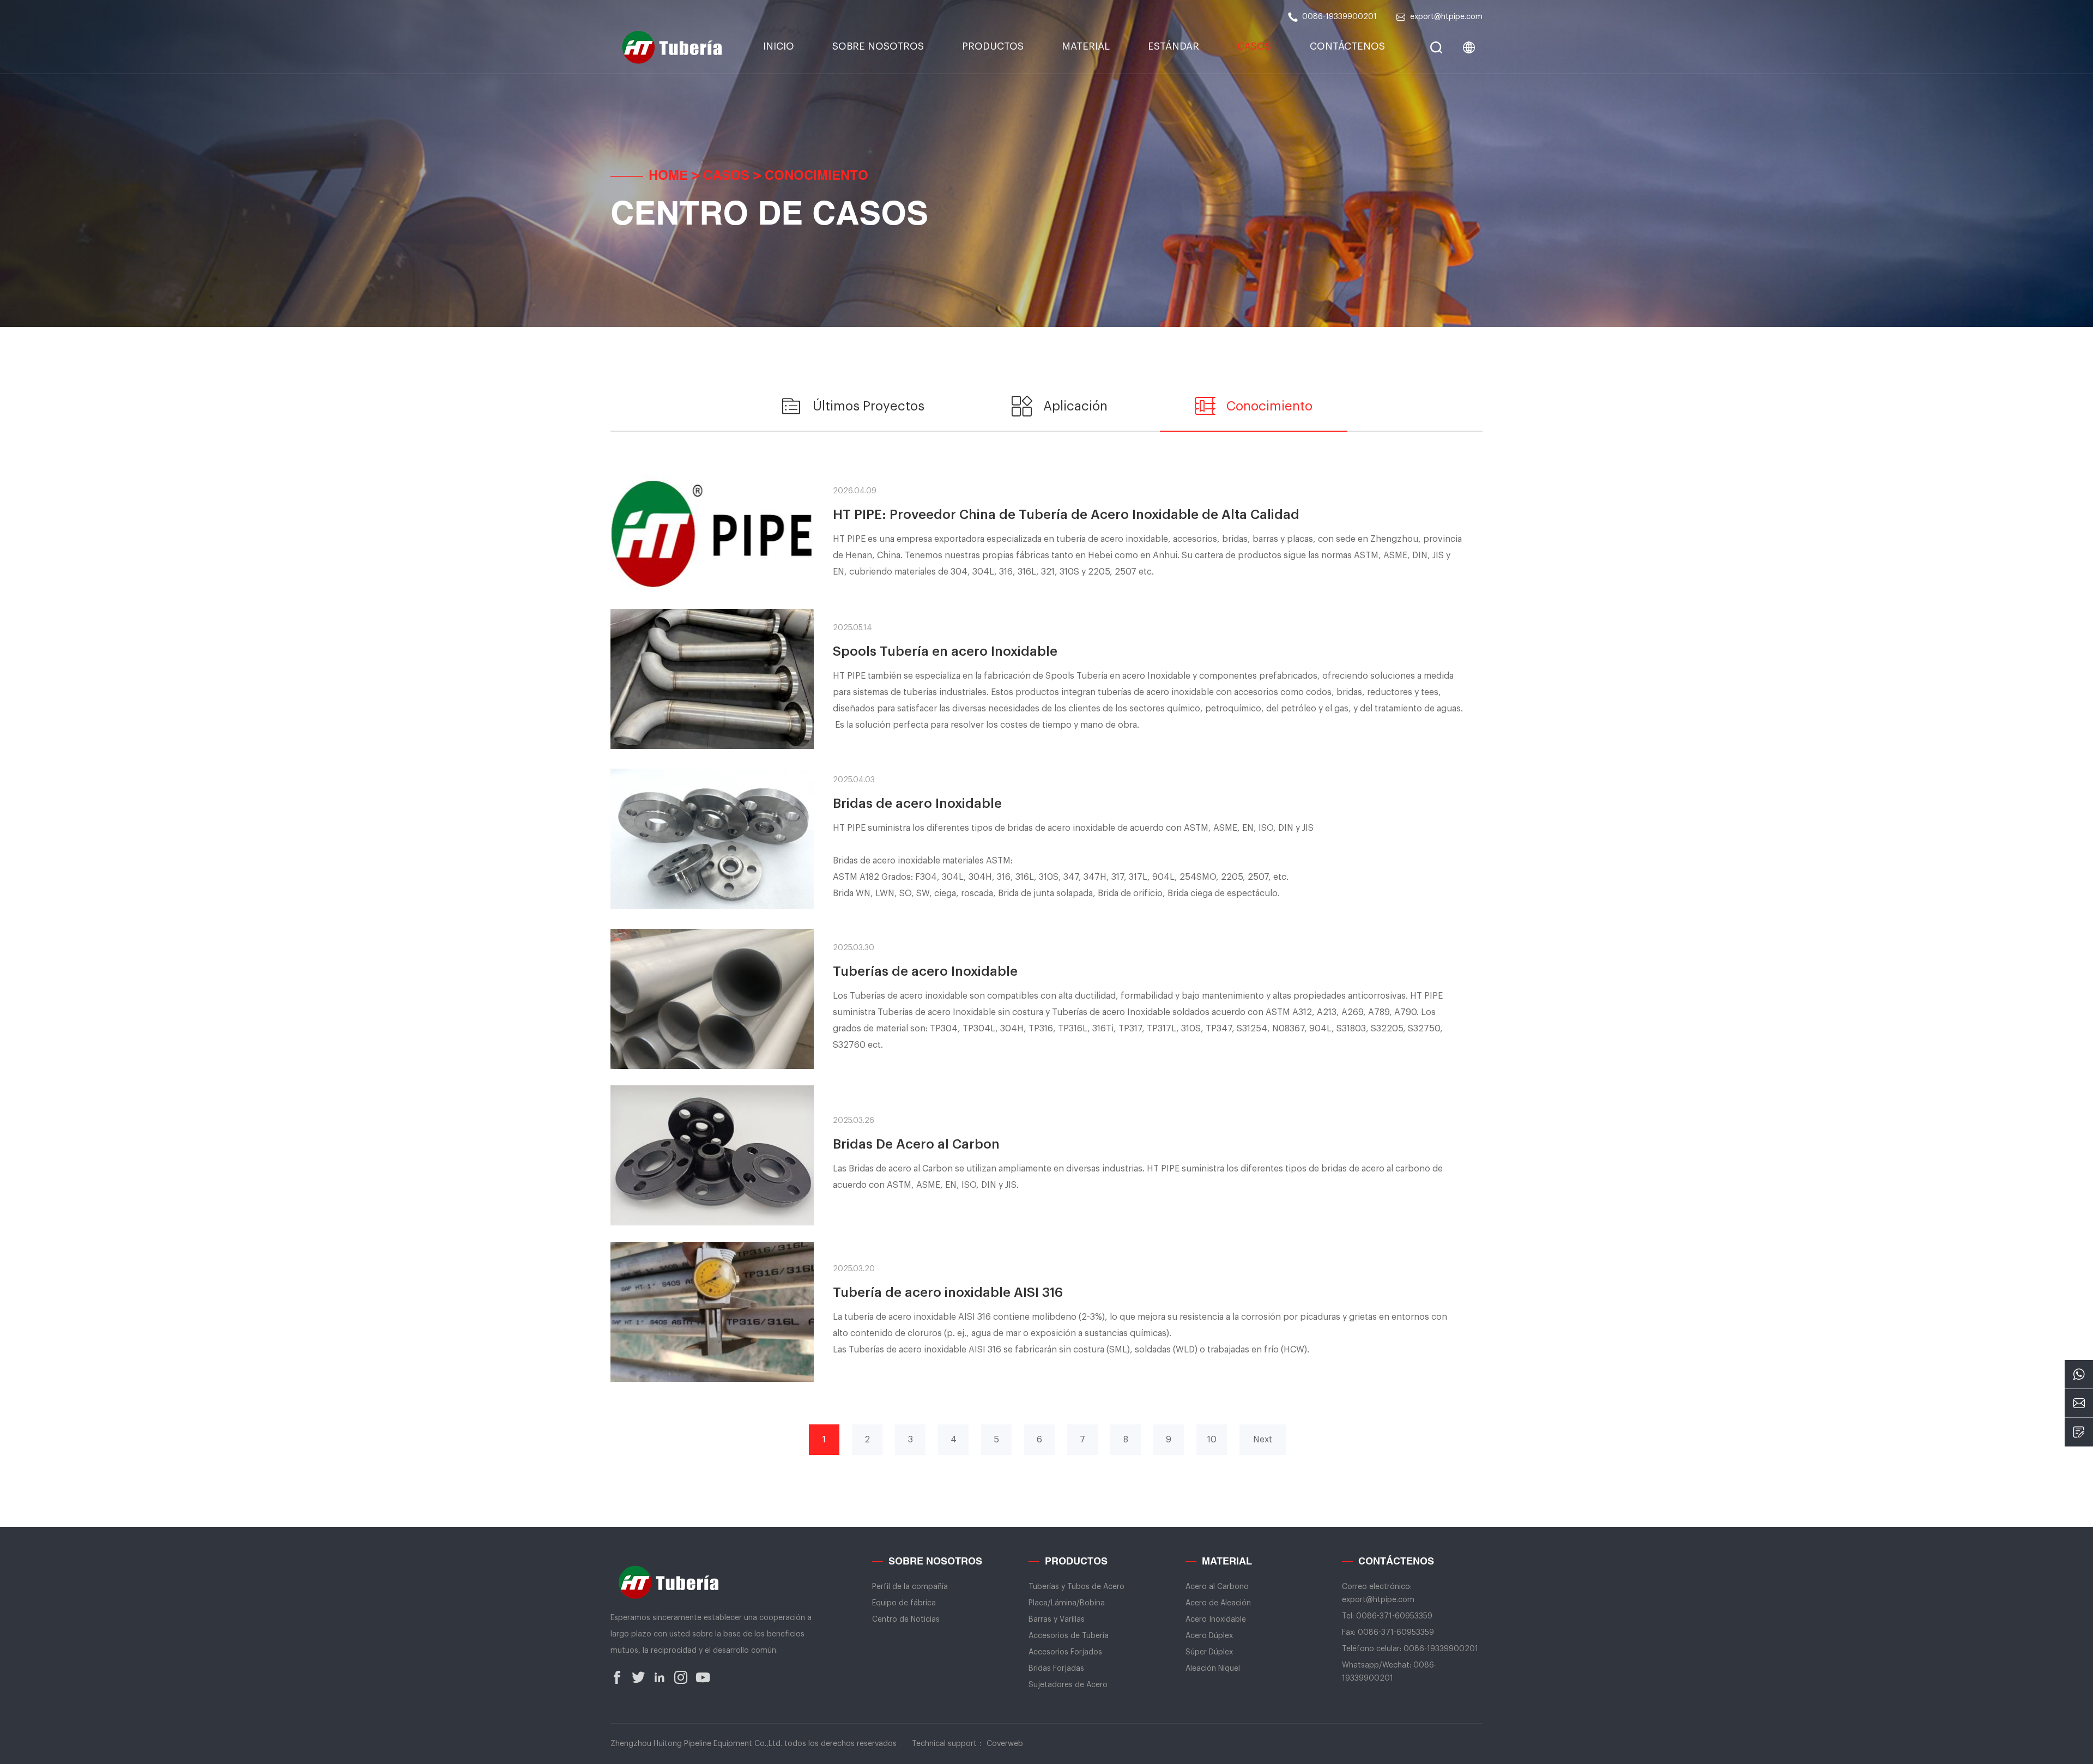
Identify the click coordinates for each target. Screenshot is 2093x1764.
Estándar (1173, 46)
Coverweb (1005, 1744)
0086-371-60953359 (1394, 1616)
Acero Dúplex (1209, 1636)
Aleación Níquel (1213, 1669)
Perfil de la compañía (910, 1587)
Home (668, 177)
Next (1263, 1440)
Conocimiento (816, 177)
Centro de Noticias (906, 1620)
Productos (993, 46)
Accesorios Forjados (1065, 1652)
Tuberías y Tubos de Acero (1076, 1587)
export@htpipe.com (1446, 17)
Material (1086, 46)
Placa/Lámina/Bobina (1067, 1603)
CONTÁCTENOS (1347, 46)
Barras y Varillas (1057, 1620)
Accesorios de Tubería (1069, 1636)
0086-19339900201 (1339, 17)
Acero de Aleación (1218, 1603)
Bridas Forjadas (1056, 1669)
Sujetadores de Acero (1068, 1685)
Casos (1254, 46)
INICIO (779, 46)
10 (1212, 1440)
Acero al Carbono (1217, 1587)
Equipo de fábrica (904, 1603)
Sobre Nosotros (878, 46)
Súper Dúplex (1209, 1652)
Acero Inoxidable (1216, 1620)
